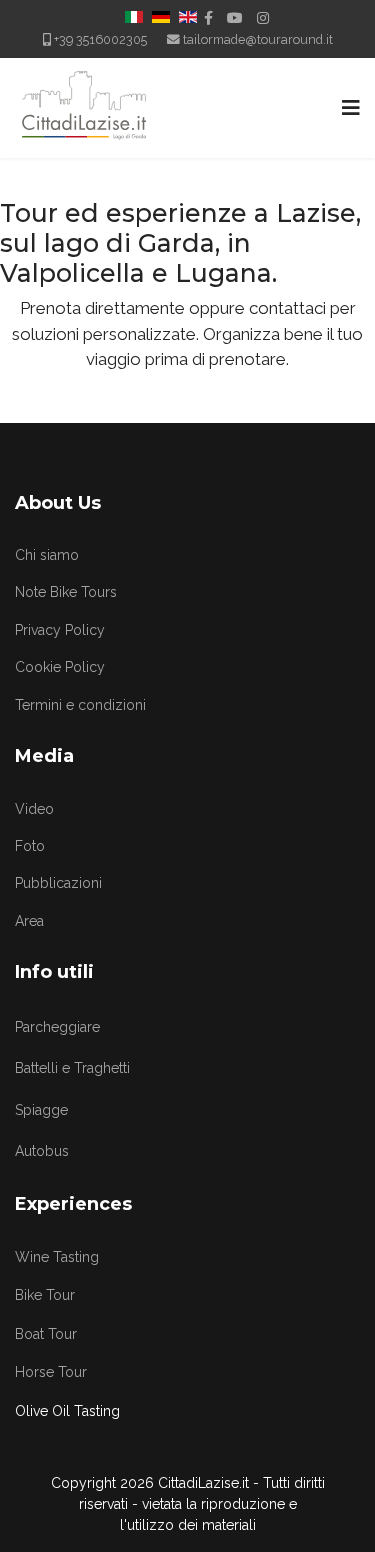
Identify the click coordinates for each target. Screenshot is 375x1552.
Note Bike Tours (66, 592)
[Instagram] (263, 18)
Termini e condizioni (80, 705)
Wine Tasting (57, 1257)
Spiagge (41, 1110)
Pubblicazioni (58, 883)
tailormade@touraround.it (258, 39)
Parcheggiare (57, 1027)
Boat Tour (46, 1334)
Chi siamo (47, 555)
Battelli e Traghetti (72, 1068)
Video (34, 809)
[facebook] (208, 18)
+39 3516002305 (100, 39)
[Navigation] (351, 108)
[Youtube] (235, 18)
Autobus (42, 1151)
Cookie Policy (60, 667)
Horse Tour (51, 1372)
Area (29, 921)
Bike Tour (45, 1295)
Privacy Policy (60, 630)
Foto (30, 846)
